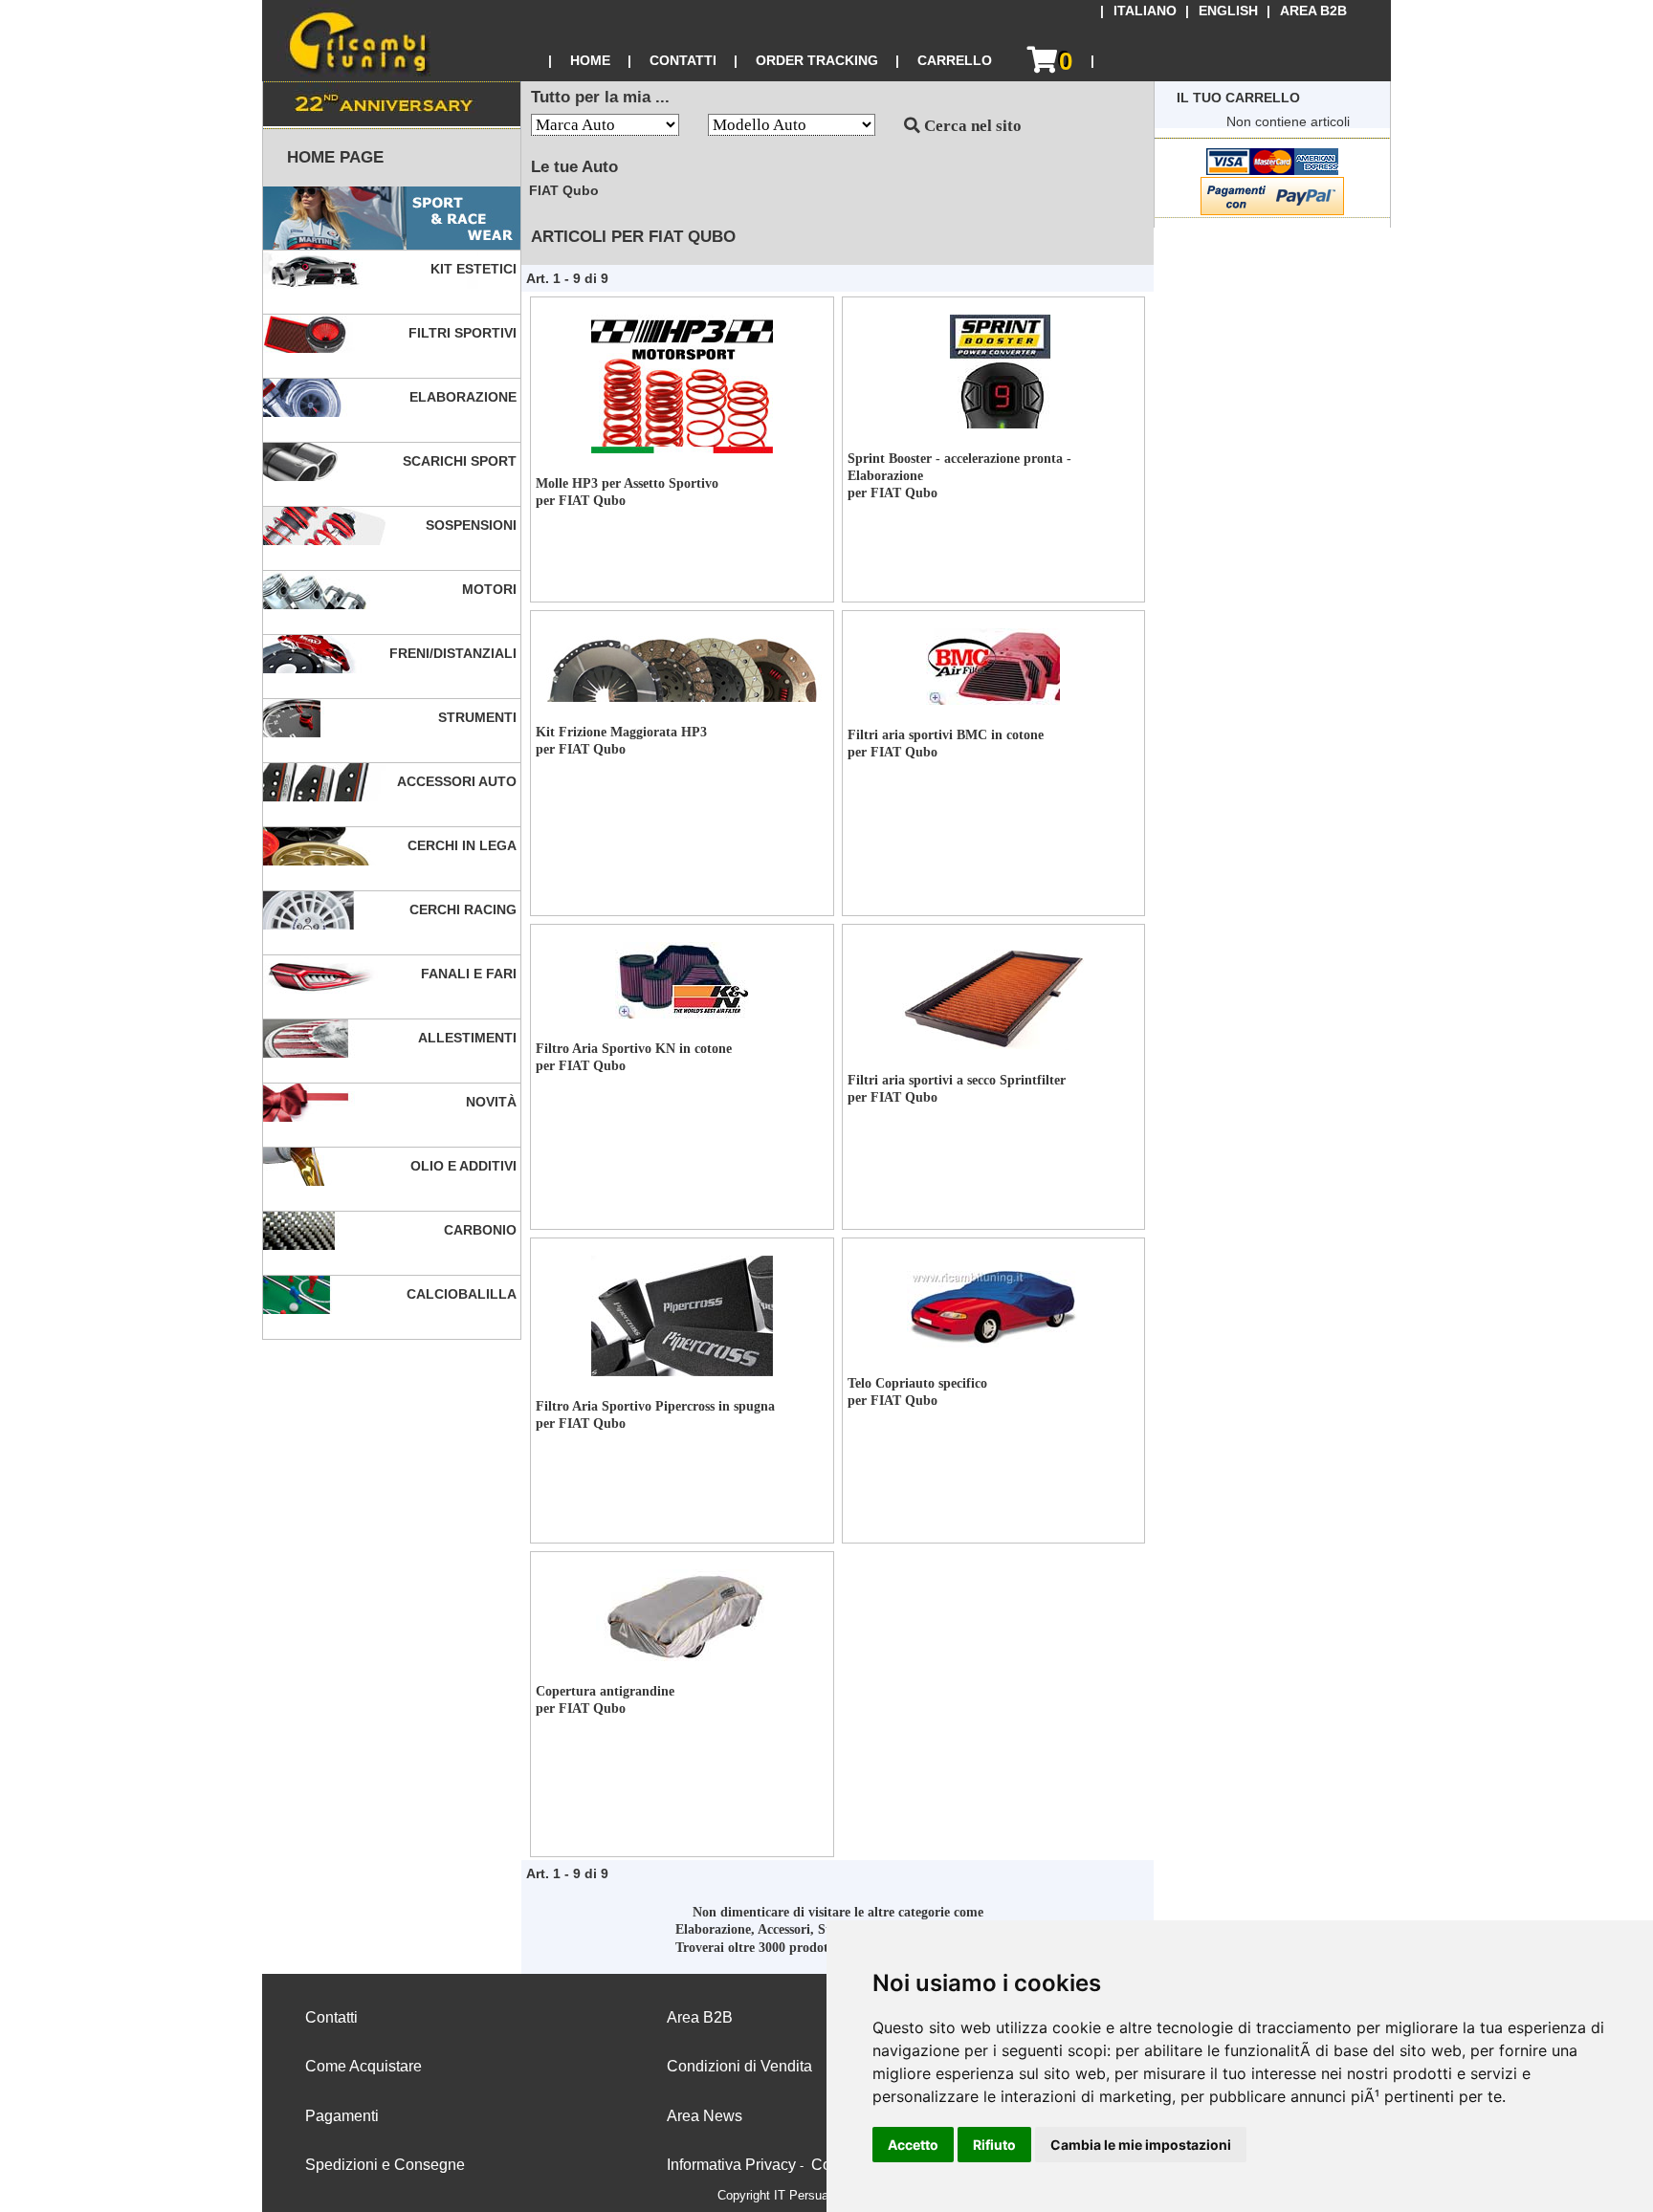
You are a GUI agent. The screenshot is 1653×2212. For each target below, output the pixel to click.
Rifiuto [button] (994, 2145)
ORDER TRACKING (817, 60)
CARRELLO (955, 60)
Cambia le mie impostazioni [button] (1141, 2145)
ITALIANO (1145, 11)
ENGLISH (1228, 11)
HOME (590, 60)
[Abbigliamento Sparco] (392, 219)
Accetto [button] (913, 2145)
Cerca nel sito (971, 126)
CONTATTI (683, 60)
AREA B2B (1313, 11)
